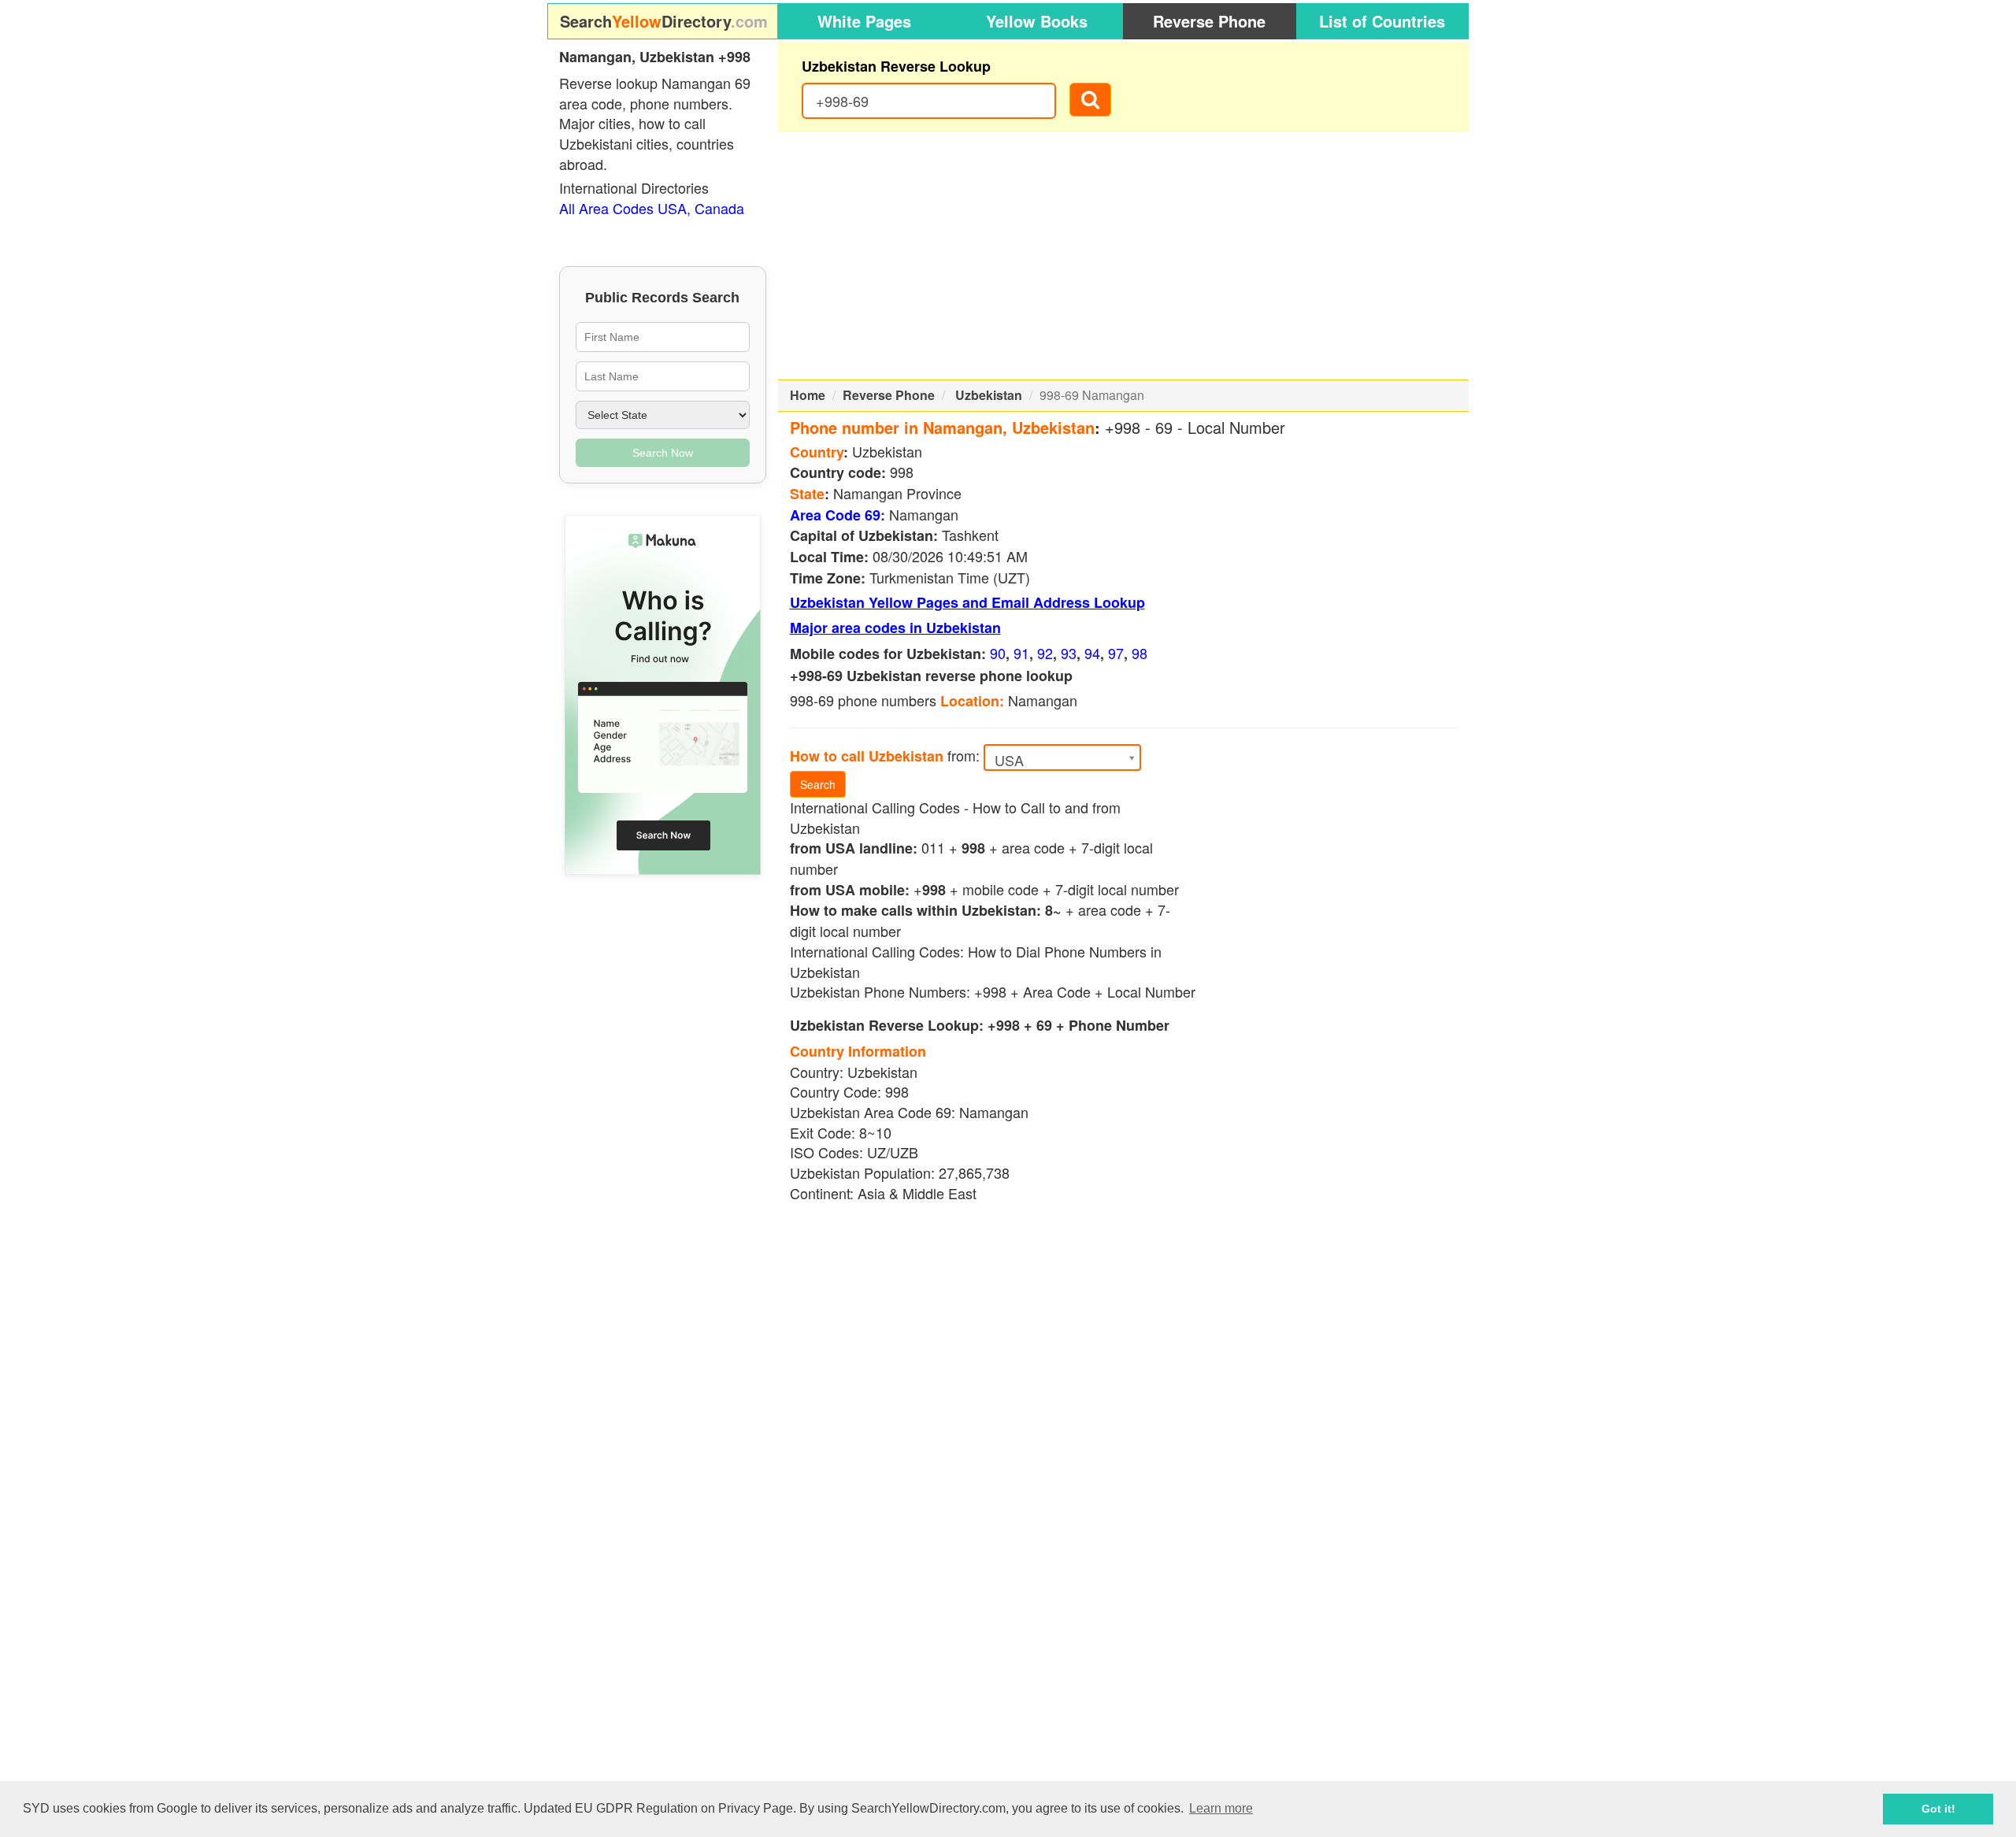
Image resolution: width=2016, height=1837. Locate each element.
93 (1069, 653)
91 (1021, 653)
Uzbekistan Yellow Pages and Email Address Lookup (967, 602)
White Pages (864, 21)
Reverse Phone (1209, 21)
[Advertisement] (1124, 256)
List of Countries (1382, 21)
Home (808, 395)
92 (1045, 653)
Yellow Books (1037, 21)
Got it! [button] (1938, 1809)
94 (1092, 653)
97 (1116, 653)
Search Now (663, 453)
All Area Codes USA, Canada (652, 208)
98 (1140, 653)
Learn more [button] (1221, 1808)
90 (998, 653)
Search (818, 784)
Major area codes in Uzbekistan (895, 628)
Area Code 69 (835, 515)
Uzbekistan (989, 395)
